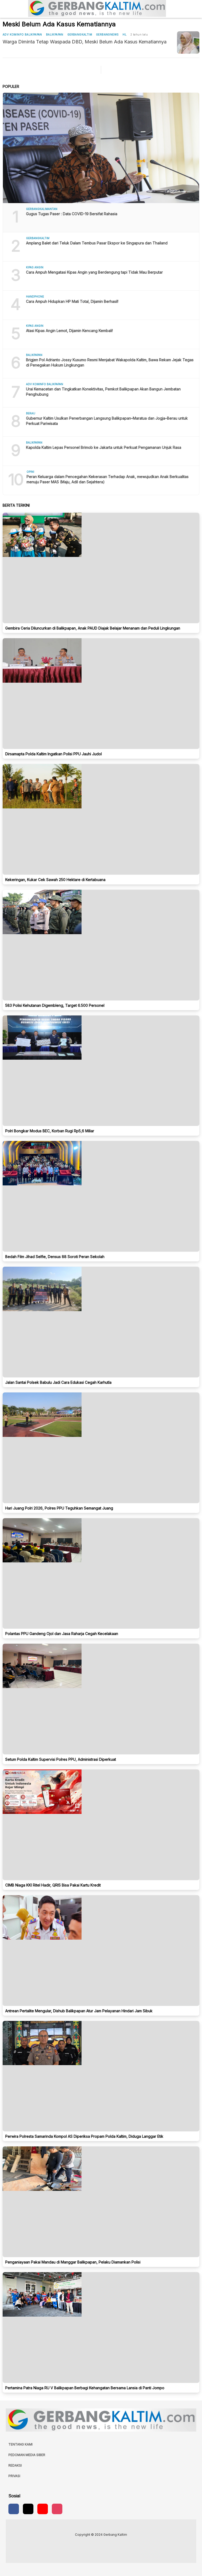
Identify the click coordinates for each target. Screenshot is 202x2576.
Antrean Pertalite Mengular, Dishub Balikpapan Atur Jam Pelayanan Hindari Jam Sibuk (79, 2011)
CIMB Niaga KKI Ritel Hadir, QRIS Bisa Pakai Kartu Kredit (53, 1885)
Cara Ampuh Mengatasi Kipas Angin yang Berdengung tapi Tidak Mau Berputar (94, 272)
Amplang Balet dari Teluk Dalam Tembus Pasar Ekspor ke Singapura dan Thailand (97, 243)
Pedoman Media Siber (27, 2455)
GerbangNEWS (107, 34)
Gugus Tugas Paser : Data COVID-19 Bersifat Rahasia (72, 214)
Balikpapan (55, 34)
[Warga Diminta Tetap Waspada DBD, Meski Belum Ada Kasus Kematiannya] (188, 42)
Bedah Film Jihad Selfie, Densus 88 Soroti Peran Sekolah (55, 1257)
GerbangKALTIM (80, 34)
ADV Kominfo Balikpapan (22, 34)
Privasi (14, 2476)
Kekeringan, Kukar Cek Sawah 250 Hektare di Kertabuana (55, 880)
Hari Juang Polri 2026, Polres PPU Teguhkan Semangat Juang (59, 1508)
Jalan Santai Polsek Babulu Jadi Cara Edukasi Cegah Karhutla (58, 1382)
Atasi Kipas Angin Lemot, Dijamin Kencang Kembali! (69, 331)
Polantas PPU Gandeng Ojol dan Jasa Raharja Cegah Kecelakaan (62, 1634)
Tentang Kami (21, 2444)
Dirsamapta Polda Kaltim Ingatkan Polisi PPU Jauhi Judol (54, 754)
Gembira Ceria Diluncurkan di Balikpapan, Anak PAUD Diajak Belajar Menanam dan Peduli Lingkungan (93, 628)
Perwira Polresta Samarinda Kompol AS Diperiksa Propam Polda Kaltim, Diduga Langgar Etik (84, 2136)
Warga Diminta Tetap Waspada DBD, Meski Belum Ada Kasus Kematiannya (85, 42)
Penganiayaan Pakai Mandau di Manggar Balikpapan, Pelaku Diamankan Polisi (73, 2262)
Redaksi (15, 2465)
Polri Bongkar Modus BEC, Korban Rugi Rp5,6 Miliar (50, 1131)
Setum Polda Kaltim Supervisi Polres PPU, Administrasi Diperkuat (61, 1759)
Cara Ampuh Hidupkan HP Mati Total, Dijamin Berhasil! (72, 301)
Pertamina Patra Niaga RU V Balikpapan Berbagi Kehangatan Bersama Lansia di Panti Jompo (85, 2388)
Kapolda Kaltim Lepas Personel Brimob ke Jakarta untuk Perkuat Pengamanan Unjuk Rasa (104, 447)
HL (125, 34)
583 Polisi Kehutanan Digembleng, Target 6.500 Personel (55, 1005)
